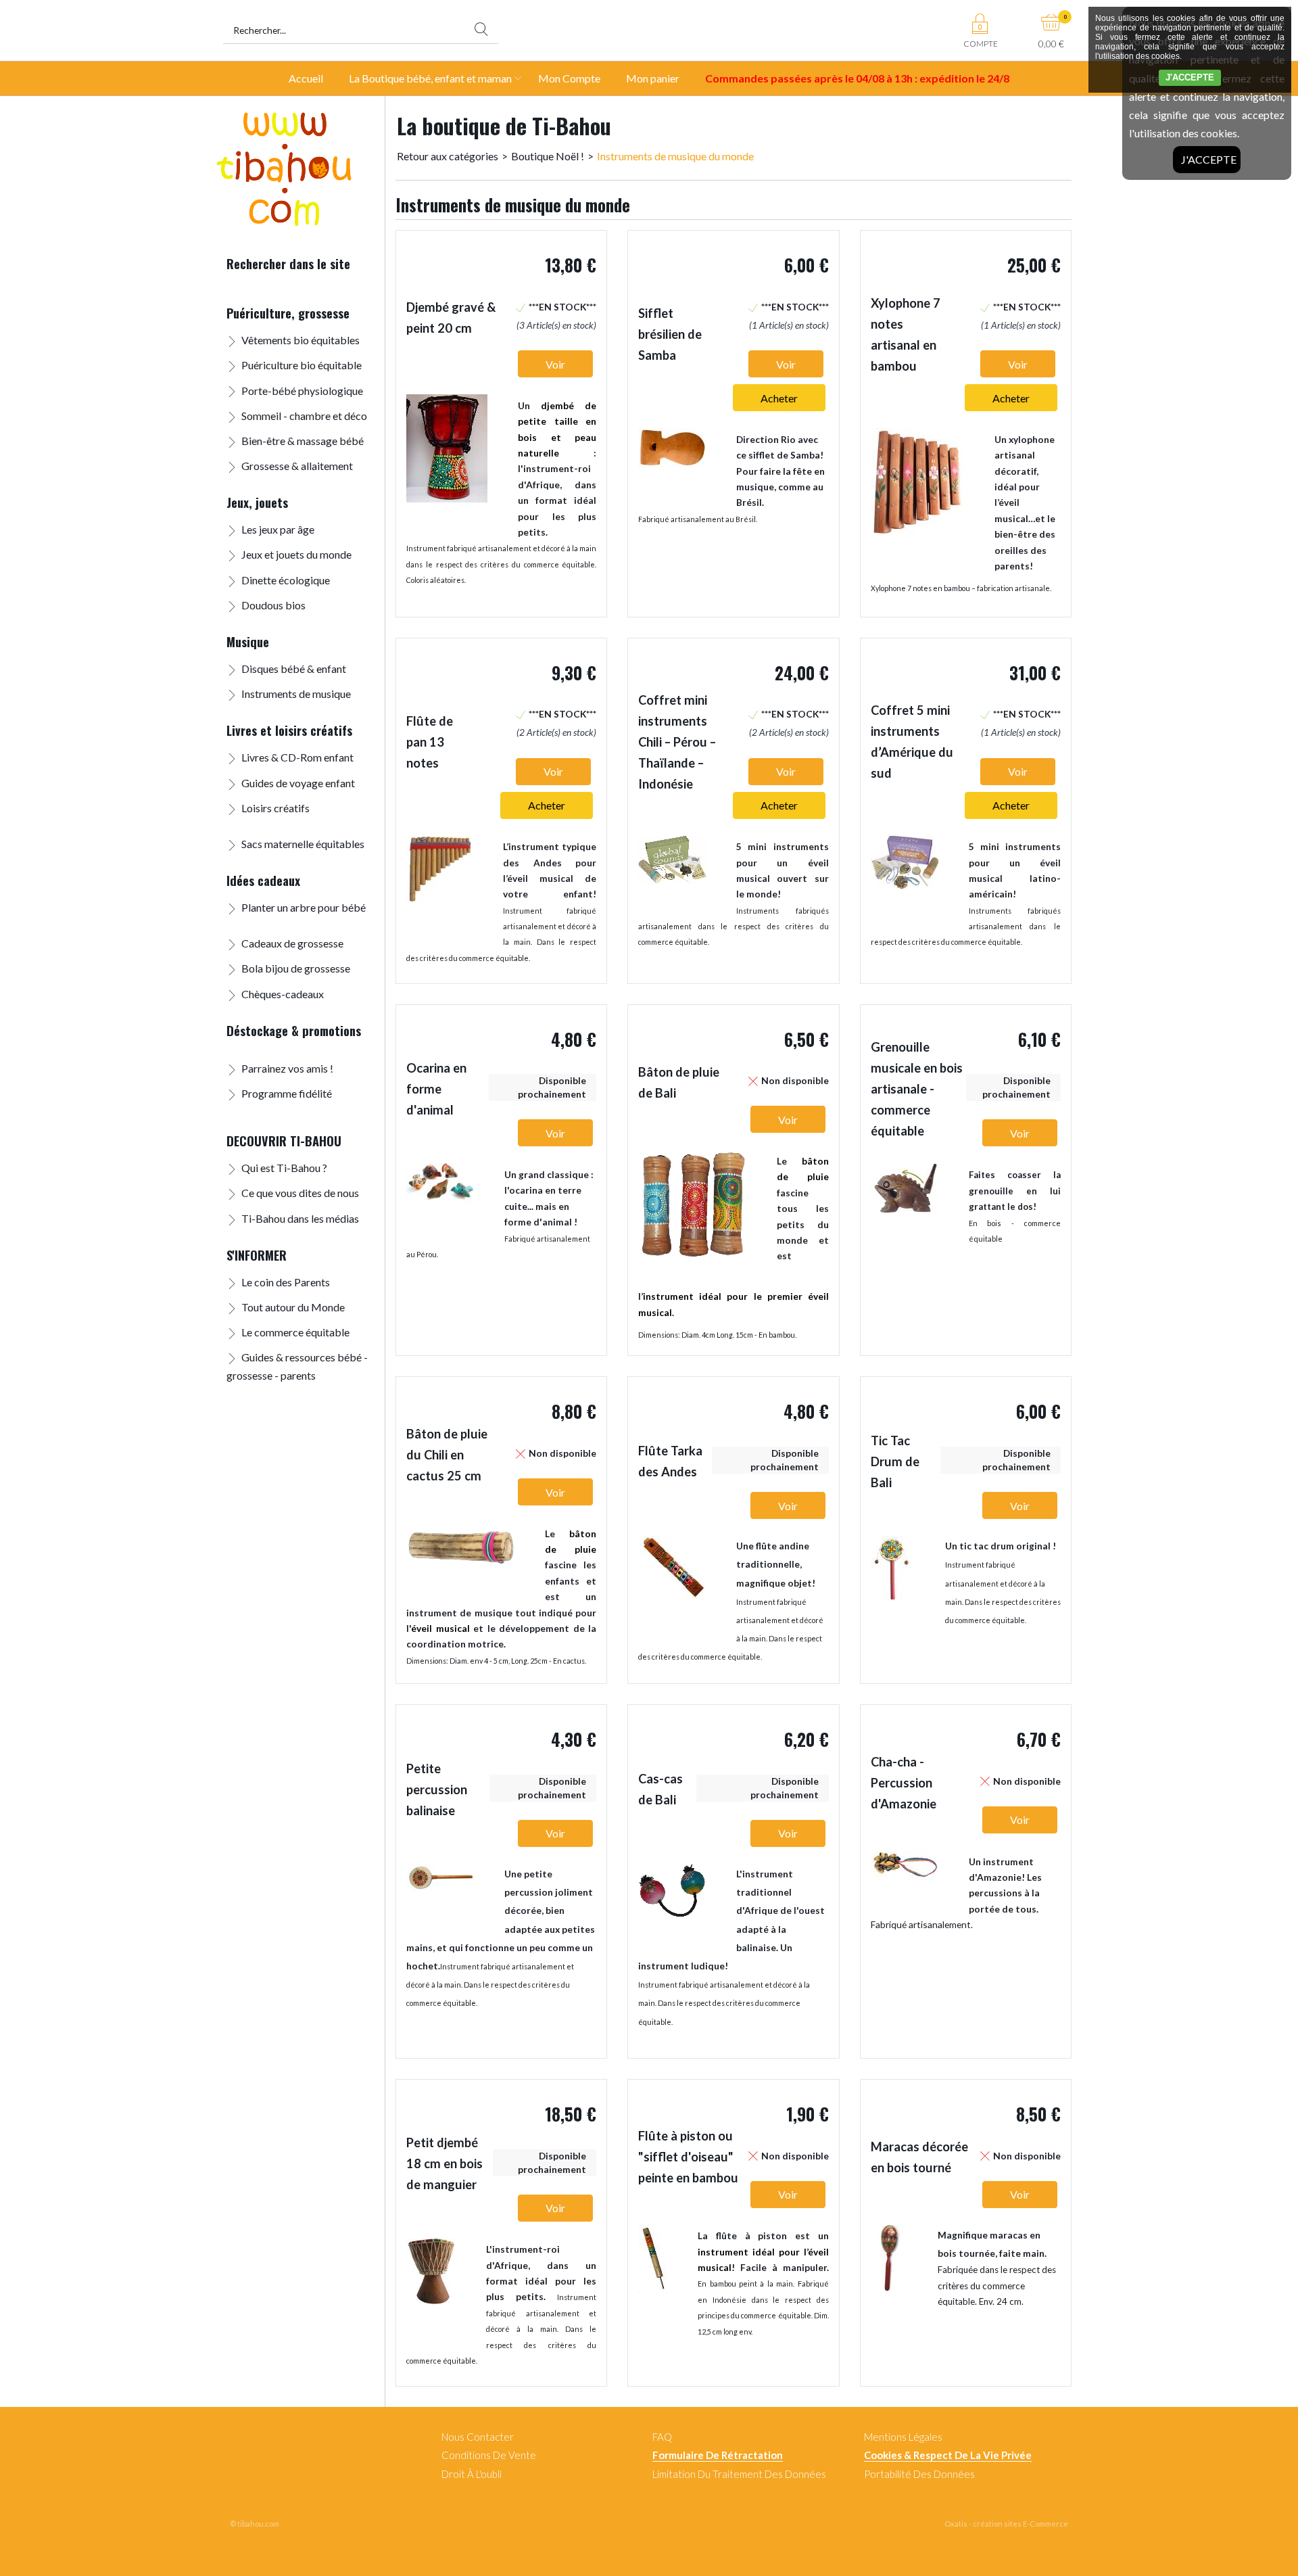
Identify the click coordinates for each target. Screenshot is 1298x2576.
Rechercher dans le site (288, 263)
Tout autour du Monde (293, 1307)
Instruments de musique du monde (675, 156)
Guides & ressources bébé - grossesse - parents (297, 1366)
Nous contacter (478, 2437)
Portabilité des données (919, 2474)
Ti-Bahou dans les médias (300, 1218)
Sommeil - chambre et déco (304, 416)
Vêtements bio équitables (301, 340)
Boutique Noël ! (548, 156)
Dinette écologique (286, 580)
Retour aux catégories (448, 156)
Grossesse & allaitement (297, 466)
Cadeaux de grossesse (292, 943)
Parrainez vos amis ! (287, 1068)
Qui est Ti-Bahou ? (284, 1168)
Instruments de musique (296, 694)
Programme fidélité (287, 1093)
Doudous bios (273, 605)
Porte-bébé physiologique (302, 391)
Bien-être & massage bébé (303, 441)
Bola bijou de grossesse (296, 968)
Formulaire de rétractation (718, 2455)
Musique (248, 641)
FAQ (662, 2437)
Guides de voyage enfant (298, 783)
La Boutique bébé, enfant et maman (430, 78)
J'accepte (1209, 159)
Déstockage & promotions (294, 1030)
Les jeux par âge (278, 529)
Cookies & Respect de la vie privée (948, 2455)
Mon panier (653, 78)
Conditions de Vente (489, 2455)
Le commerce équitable (295, 1332)
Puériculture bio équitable (302, 365)
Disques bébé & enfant (294, 669)
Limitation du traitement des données (739, 2474)
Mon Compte (569, 78)
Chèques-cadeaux (283, 994)
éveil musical (440, 1628)
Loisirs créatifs (275, 808)
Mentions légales (903, 2437)
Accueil (306, 78)
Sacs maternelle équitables (303, 844)
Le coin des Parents (286, 1282)
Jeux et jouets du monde (296, 554)
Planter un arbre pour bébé (304, 907)
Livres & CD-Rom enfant (297, 757)
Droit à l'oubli (472, 2474)
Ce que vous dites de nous (300, 1193)
